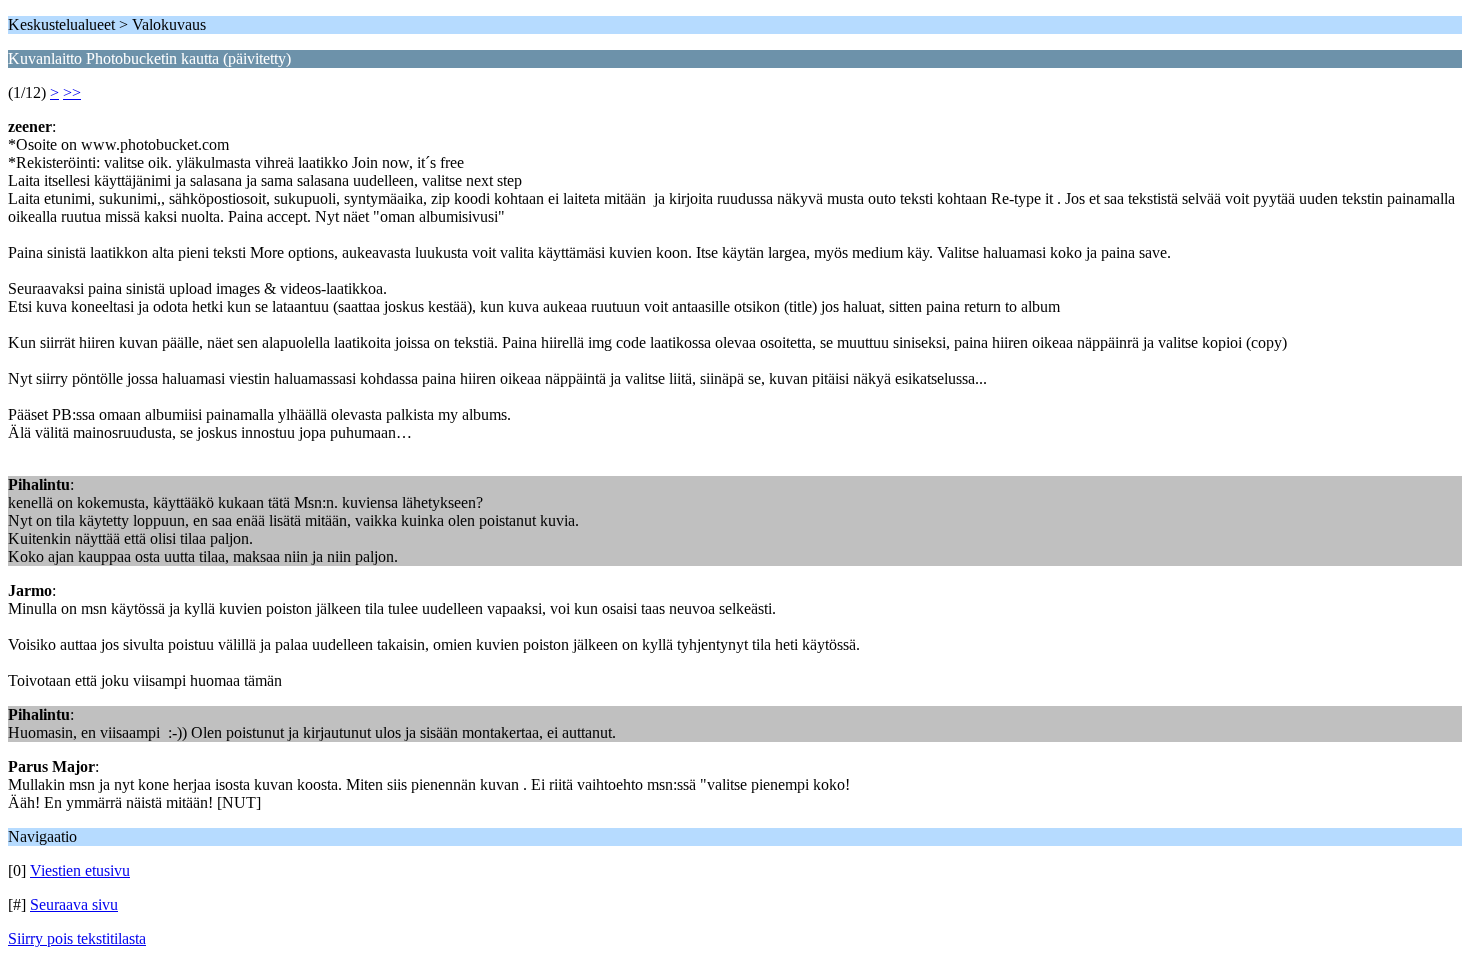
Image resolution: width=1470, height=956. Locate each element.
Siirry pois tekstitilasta (77, 938)
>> (72, 92)
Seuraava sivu (74, 904)
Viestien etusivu (80, 870)
